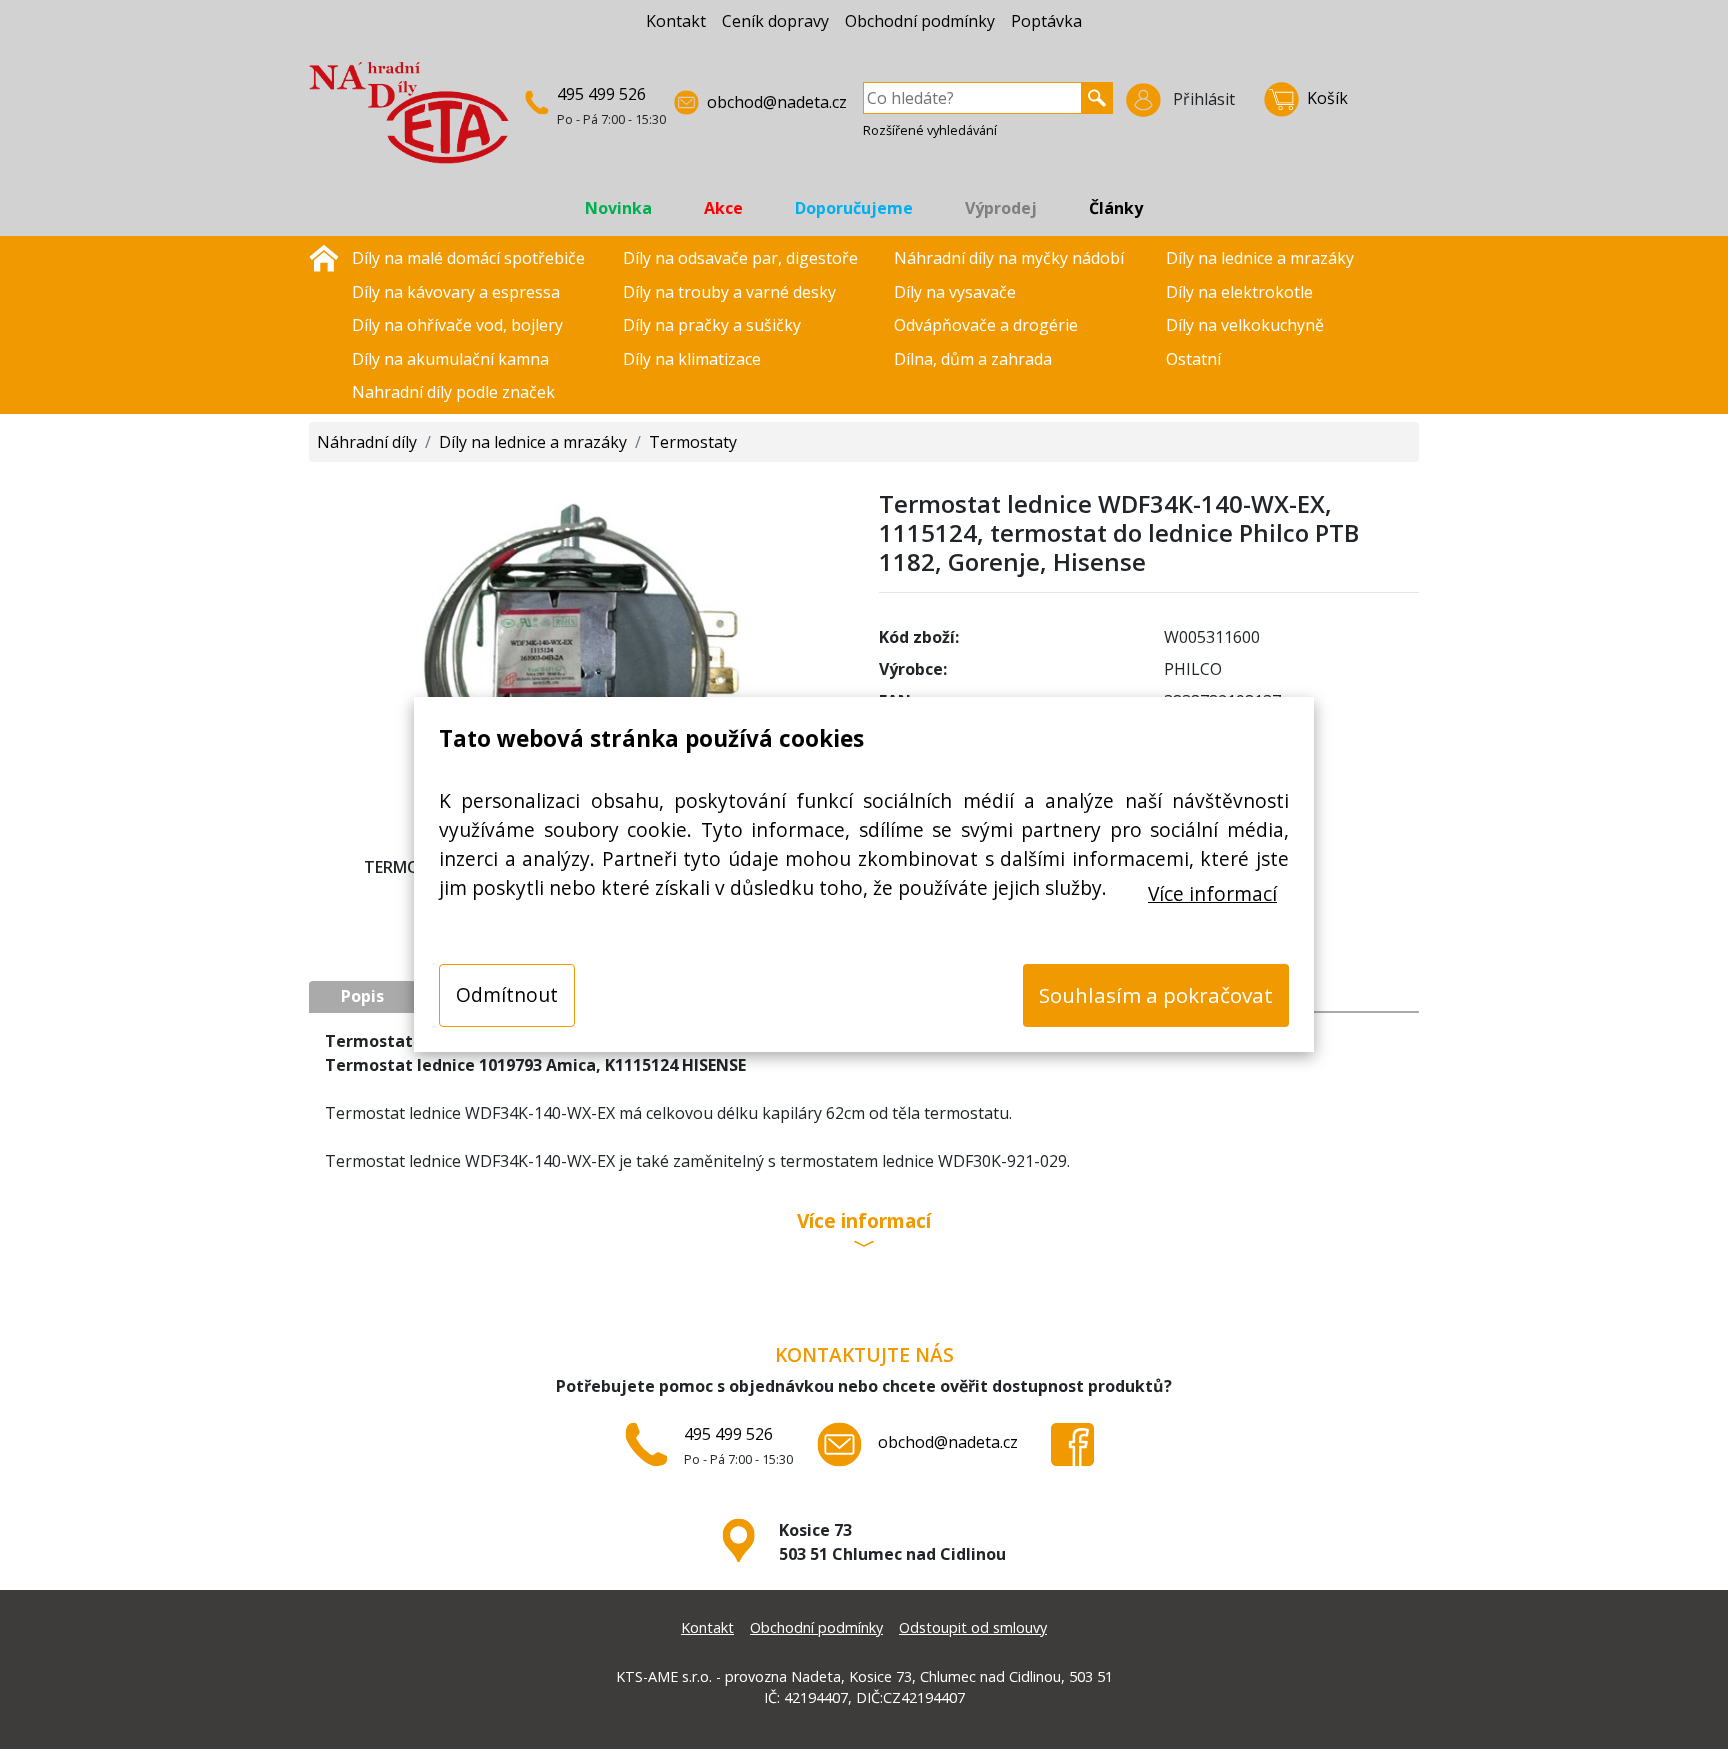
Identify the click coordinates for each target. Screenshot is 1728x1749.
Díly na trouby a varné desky (729, 292)
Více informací (1212, 893)
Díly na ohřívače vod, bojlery (457, 325)
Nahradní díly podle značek (453, 392)
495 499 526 (601, 94)
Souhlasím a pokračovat (1156, 995)
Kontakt (676, 21)
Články (1116, 208)
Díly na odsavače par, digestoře (740, 258)
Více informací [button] (864, 1222)
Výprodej (1001, 208)
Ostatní (1193, 359)
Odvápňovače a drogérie (986, 325)
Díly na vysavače (955, 292)
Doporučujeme (854, 208)
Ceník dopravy (775, 21)
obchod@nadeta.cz (777, 102)
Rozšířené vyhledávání (930, 130)
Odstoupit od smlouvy (973, 1627)
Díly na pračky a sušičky (712, 325)
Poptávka (1046, 21)
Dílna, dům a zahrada (973, 359)
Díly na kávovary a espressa (456, 292)
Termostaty (693, 442)
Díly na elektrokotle (1239, 292)
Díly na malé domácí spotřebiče (468, 258)
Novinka (618, 208)
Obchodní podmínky (920, 21)
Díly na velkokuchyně (1245, 325)
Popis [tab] (362, 996)
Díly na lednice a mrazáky (1260, 258)
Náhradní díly (367, 442)
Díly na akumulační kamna (450, 359)
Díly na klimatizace (692, 359)
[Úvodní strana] (324, 256)
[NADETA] (409, 121)
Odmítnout (507, 994)
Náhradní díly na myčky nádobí (1009, 258)
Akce (723, 208)
